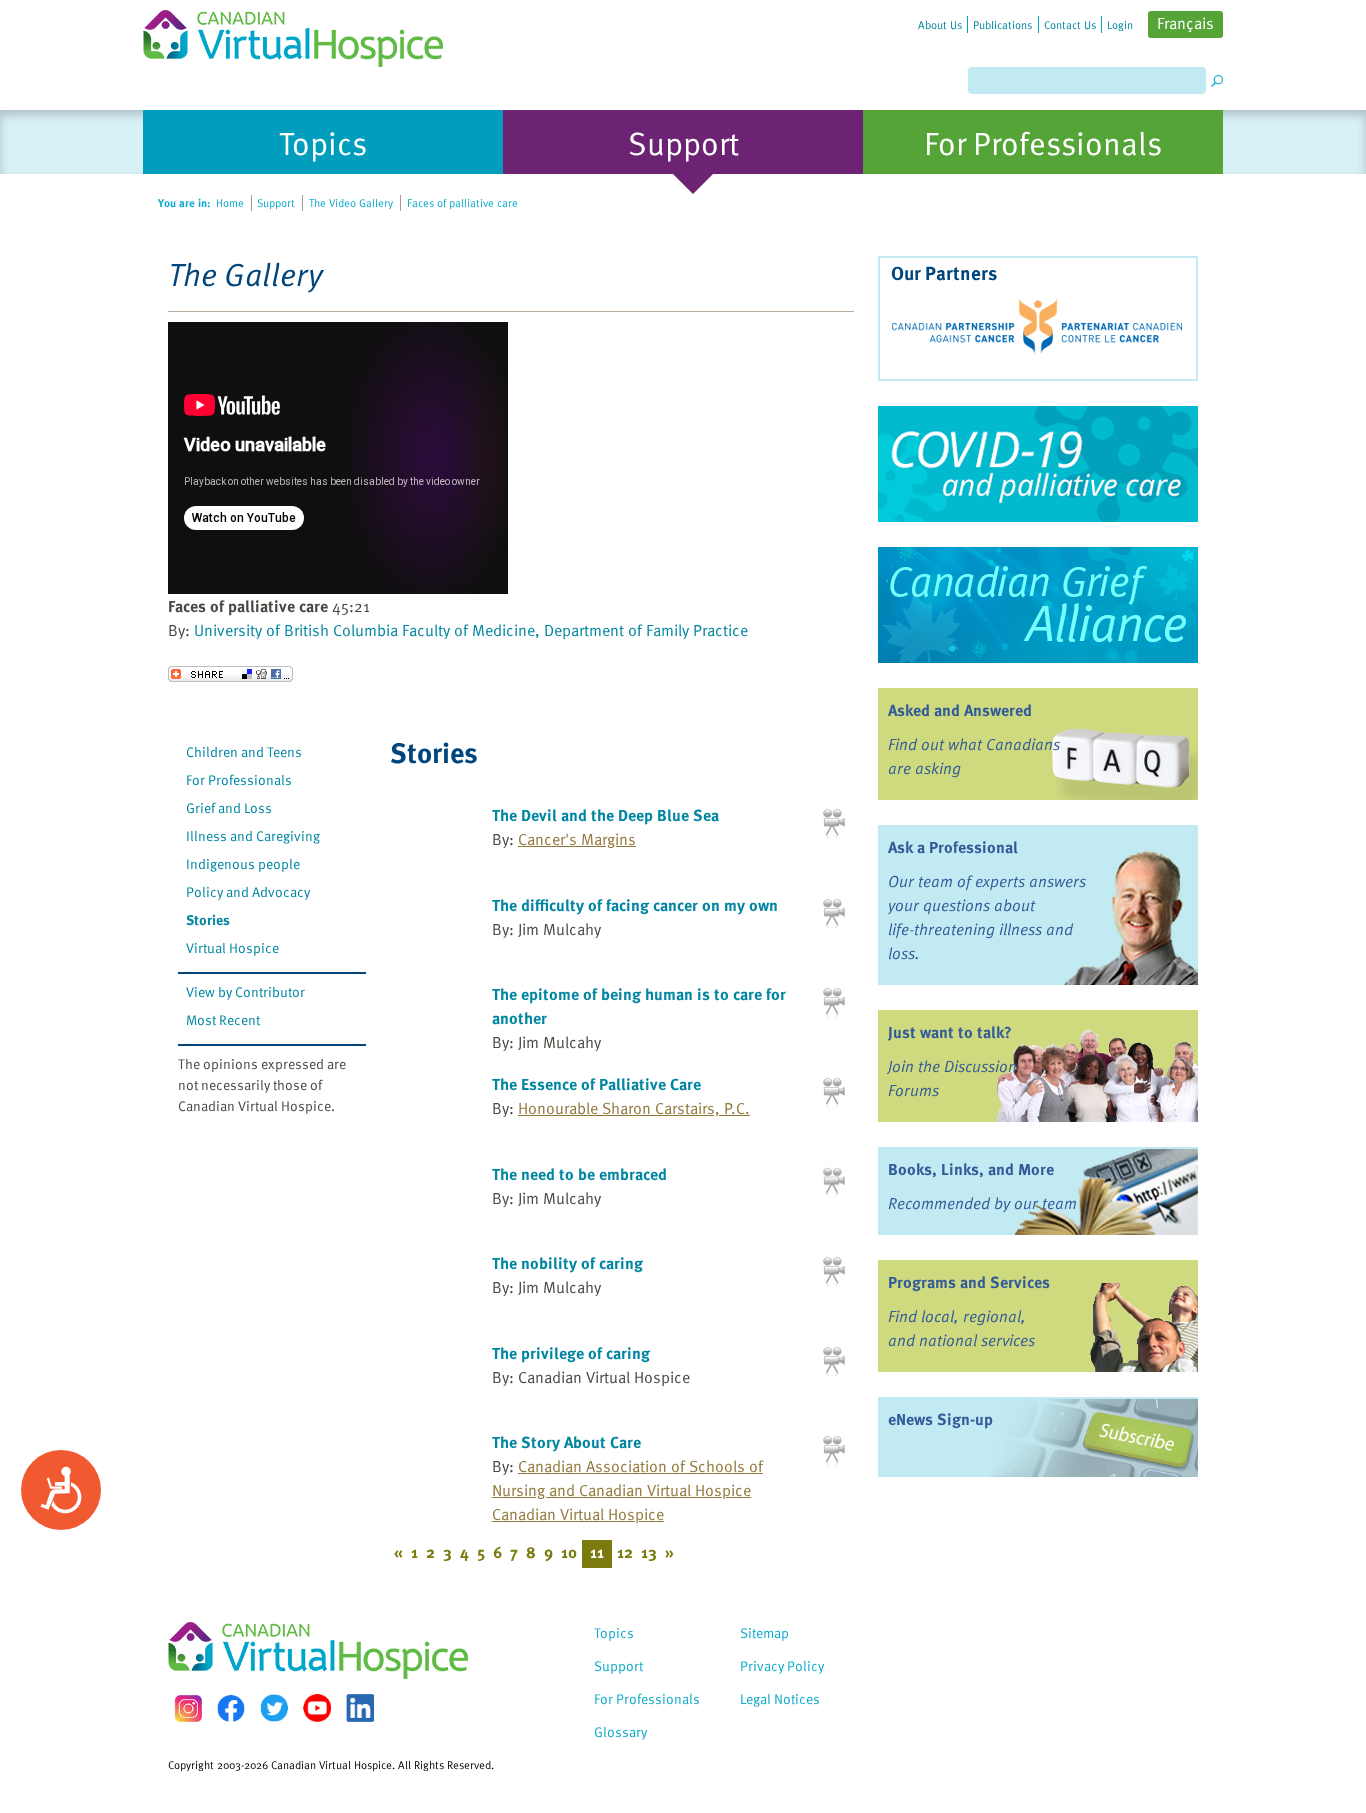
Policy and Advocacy (248, 891)
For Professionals (239, 779)
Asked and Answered (960, 710)
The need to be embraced (579, 1174)
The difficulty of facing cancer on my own (635, 905)
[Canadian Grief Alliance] (1038, 605)
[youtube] (317, 1708)
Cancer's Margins (577, 839)
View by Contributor (245, 991)
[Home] (305, 33)
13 (649, 1552)
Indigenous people (243, 863)
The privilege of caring (571, 1353)
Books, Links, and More (971, 1169)
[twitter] (274, 1708)
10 (569, 1552)
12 (625, 1552)
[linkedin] (360, 1708)
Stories (208, 919)
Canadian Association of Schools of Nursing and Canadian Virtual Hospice (627, 1478)
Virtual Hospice (232, 947)
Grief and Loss (229, 807)
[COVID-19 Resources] (1038, 464)
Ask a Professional (953, 847)
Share (230, 674)
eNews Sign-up (940, 1419)
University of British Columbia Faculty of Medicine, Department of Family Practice (471, 630)
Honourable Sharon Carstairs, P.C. (634, 1108)
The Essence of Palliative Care (596, 1084)
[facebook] (231, 1708)
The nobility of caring (567, 1263)
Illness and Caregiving (253, 835)
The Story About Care (566, 1442)
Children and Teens (244, 751)
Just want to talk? (950, 1032)
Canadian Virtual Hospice (578, 1514)
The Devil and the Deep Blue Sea (605, 815)
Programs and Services (969, 1282)
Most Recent (223, 1019)
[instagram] (188, 1708)
